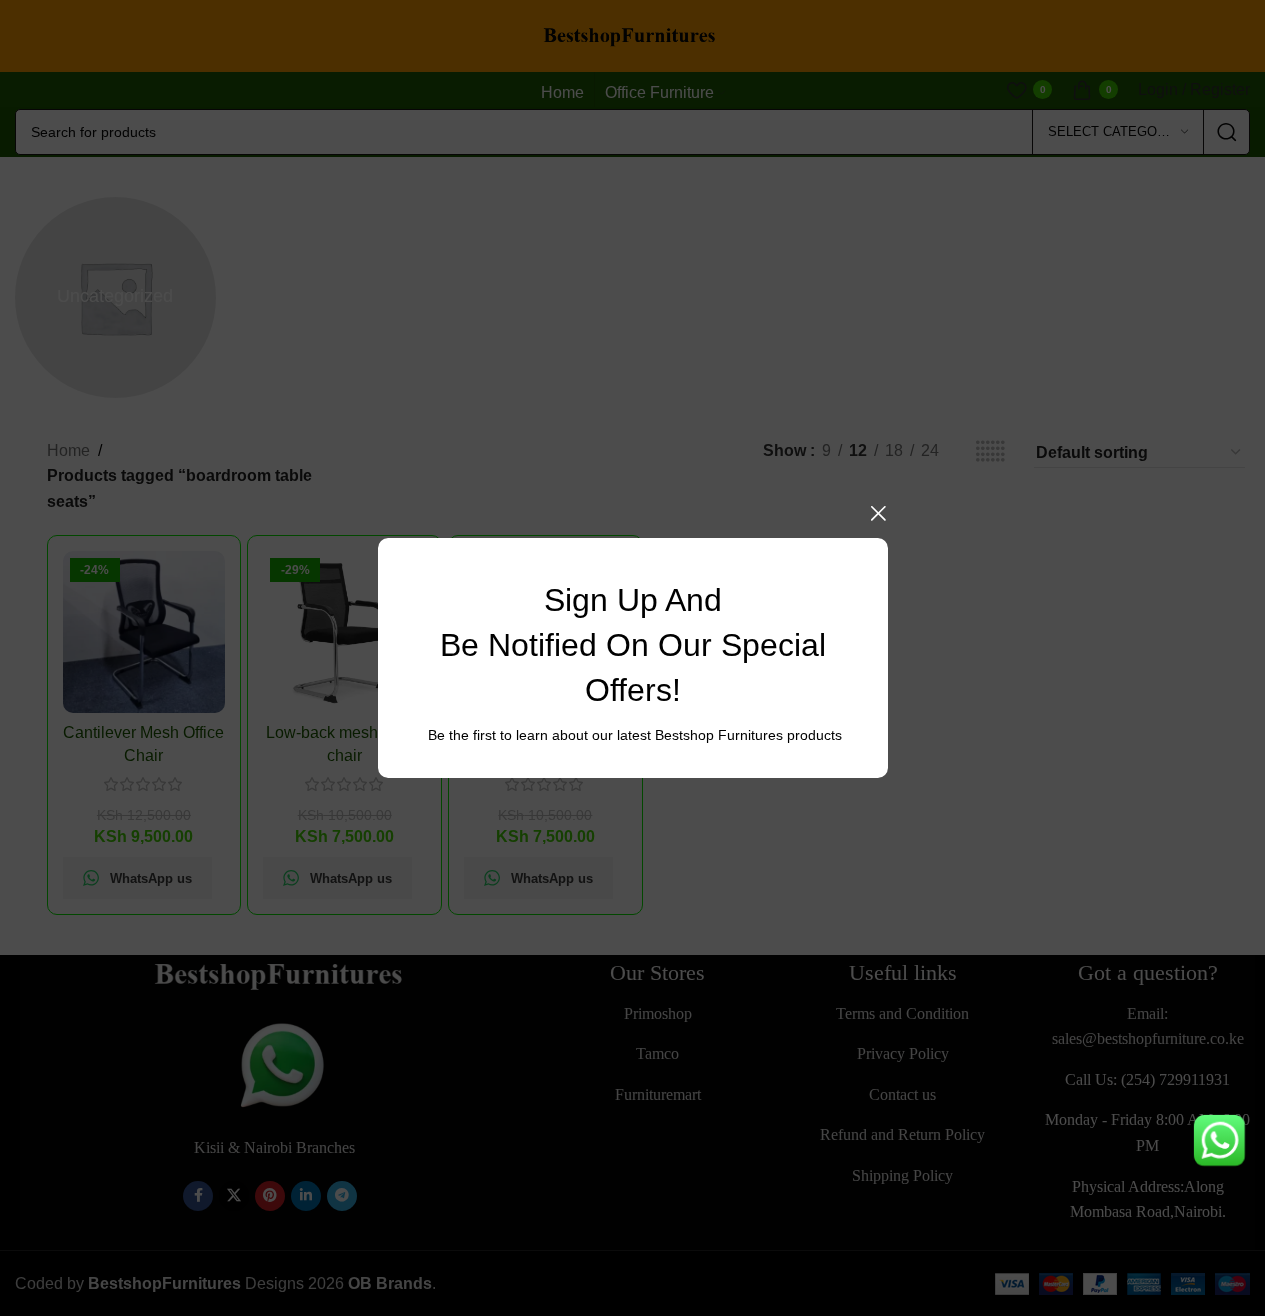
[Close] (878, 513)
